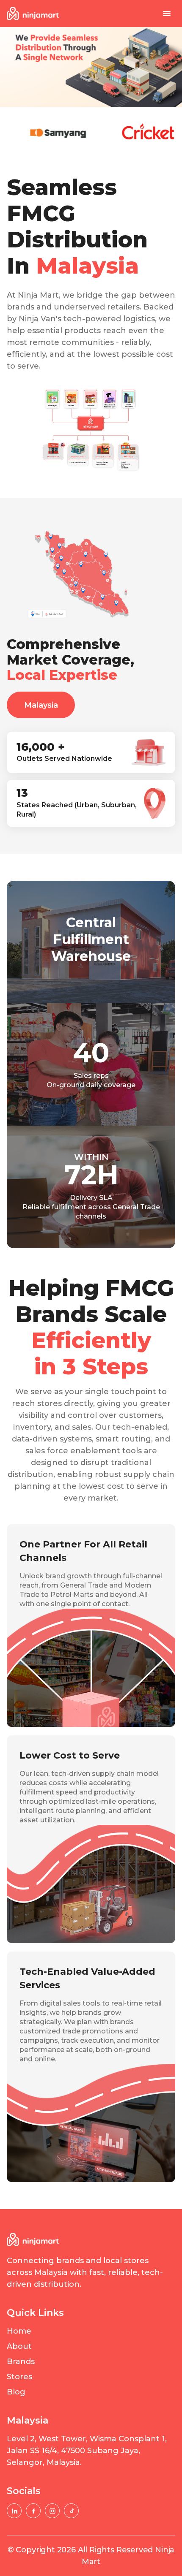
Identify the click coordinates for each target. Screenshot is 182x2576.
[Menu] (167, 14)
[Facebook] (33, 2511)
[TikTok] (71, 2511)
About (19, 2346)
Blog (16, 2392)
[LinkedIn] (14, 2511)
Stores (19, 2377)
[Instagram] (52, 2511)
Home (19, 2331)
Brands (21, 2362)
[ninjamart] (33, 14)
